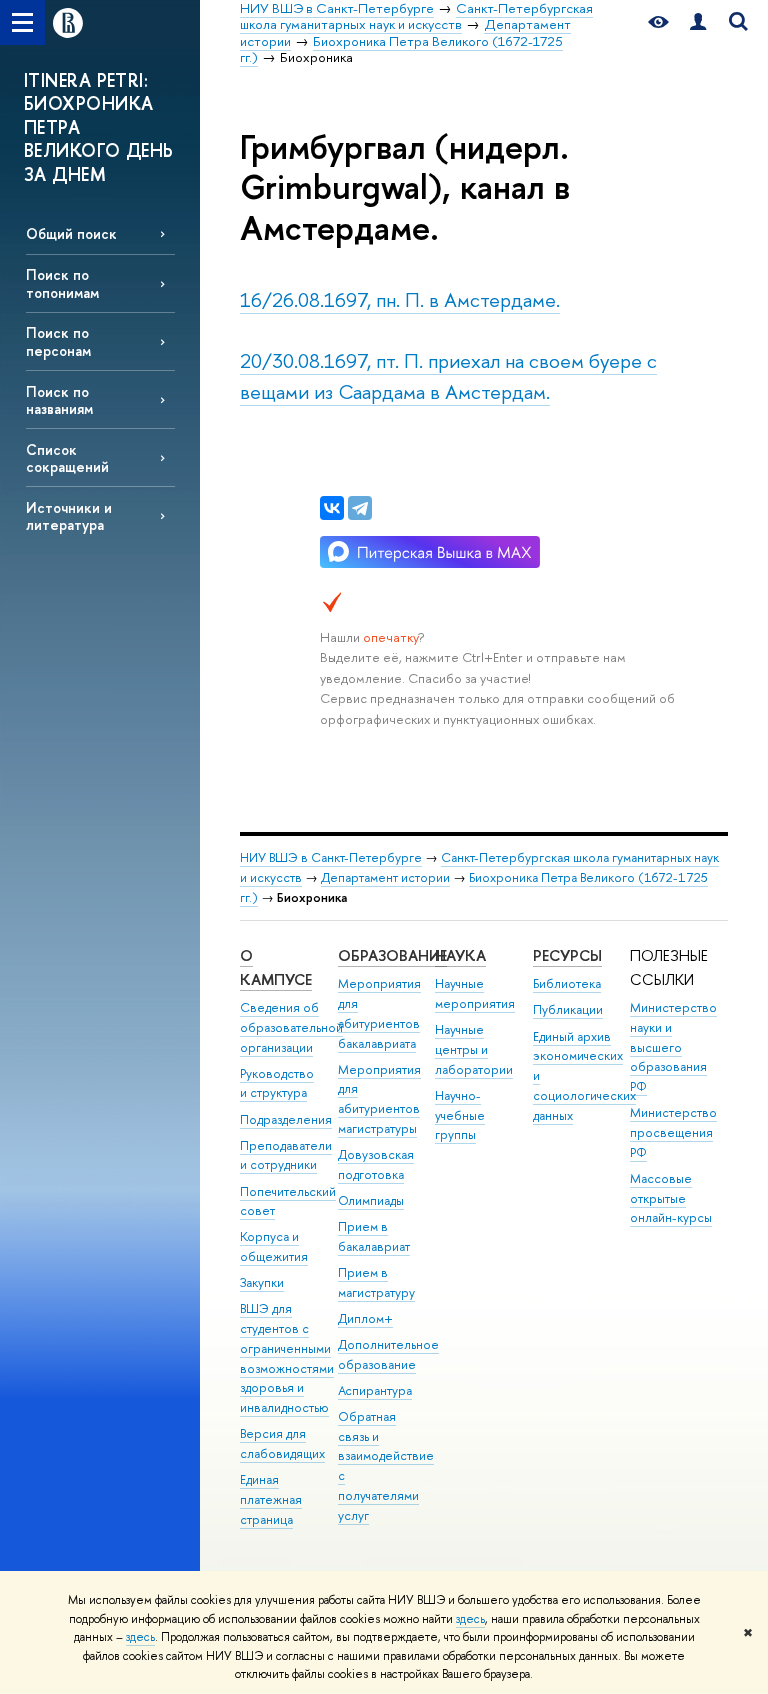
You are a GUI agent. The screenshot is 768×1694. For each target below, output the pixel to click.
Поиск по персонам (58, 341)
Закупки (262, 1282)
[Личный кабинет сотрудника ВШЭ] (698, 22)
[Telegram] (360, 508)
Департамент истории (385, 877)
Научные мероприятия (475, 993)
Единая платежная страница (271, 1499)
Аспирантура (375, 1390)
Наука (460, 955)
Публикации (568, 1009)
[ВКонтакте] (332, 508)
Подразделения (286, 1119)
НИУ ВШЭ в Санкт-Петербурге (331, 857)
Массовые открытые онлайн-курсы (671, 1198)
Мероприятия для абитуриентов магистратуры (379, 1099)
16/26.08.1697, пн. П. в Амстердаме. (400, 299)
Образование (392, 955)
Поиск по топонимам (62, 283)
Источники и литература (69, 516)
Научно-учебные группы (460, 1115)
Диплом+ (365, 1318)
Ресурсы (567, 955)
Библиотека (567, 983)
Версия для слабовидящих (282, 1443)
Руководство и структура (277, 1083)
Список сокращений (67, 458)
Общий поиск (71, 233)
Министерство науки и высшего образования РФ (673, 1047)
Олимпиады (371, 1200)
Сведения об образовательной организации (291, 1027)
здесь (470, 1619)
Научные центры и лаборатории (474, 1049)
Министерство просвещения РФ (673, 1132)
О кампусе (276, 967)
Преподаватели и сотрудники (286, 1155)
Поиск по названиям (59, 400)
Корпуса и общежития (274, 1246)
